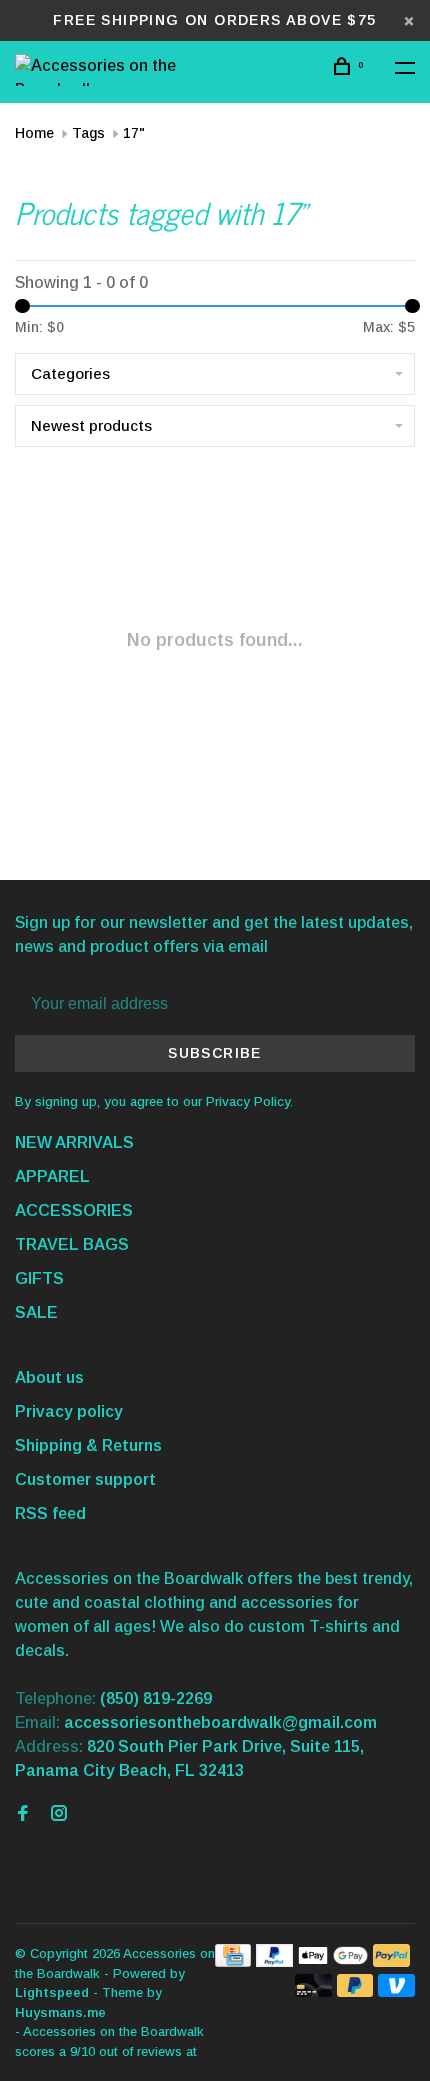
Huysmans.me (60, 2012)
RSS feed (50, 1513)
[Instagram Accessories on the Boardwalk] (59, 1814)
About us (49, 1377)
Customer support (85, 1479)
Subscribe (215, 1053)
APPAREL (52, 1176)
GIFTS (39, 1278)
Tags (88, 133)
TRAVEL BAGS (72, 1244)
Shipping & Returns (88, 1445)
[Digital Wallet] (333, 1961)
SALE (36, 1312)
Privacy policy (69, 1411)
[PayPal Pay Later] (355, 1991)
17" (134, 133)
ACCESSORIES (74, 1210)
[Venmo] (396, 1991)
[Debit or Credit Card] (313, 1991)
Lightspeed (52, 1992)
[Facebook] (23, 1814)
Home (34, 133)
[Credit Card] (233, 1961)
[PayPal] (274, 1961)
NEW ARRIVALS (74, 1142)
